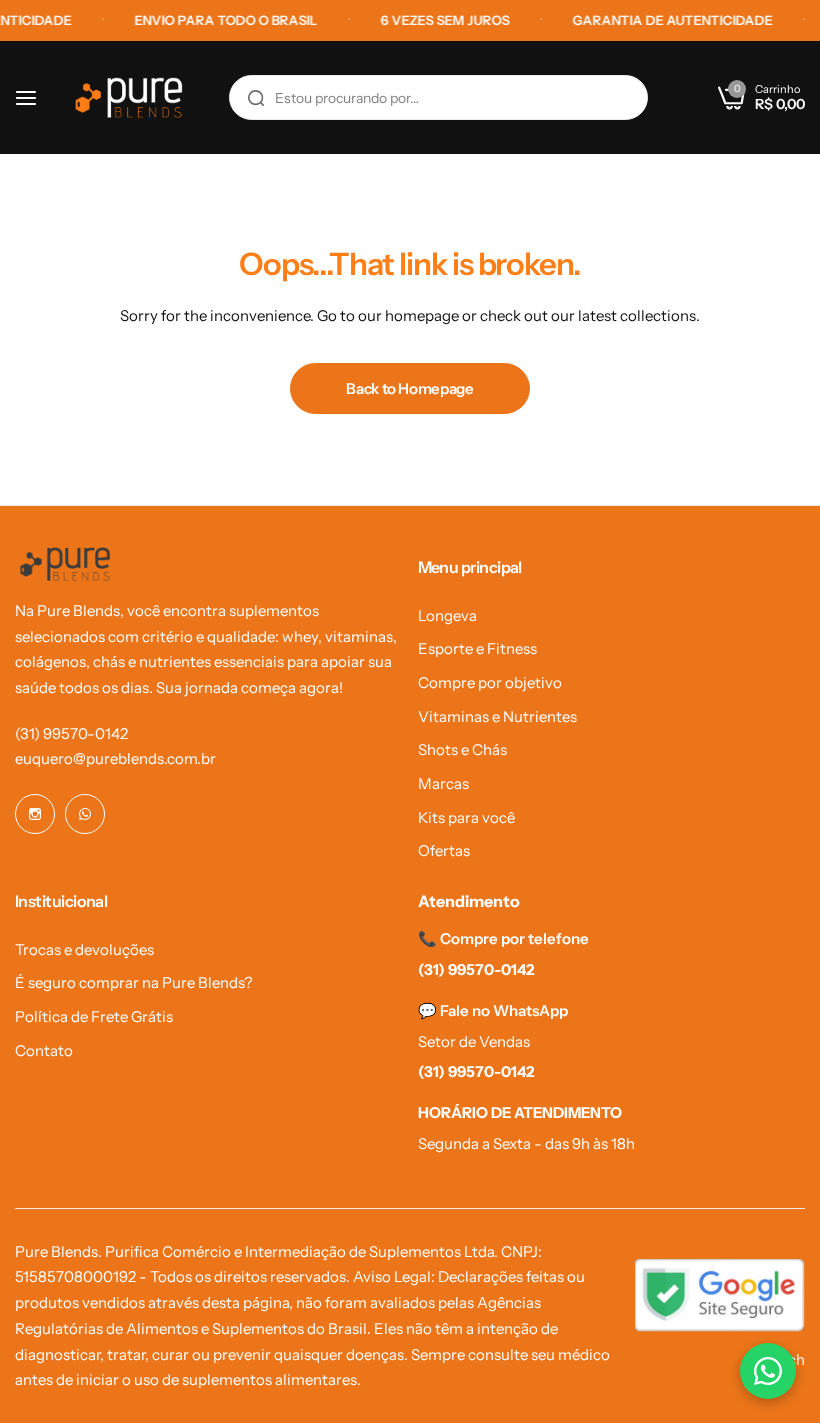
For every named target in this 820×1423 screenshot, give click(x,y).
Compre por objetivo (490, 682)
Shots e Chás (462, 749)
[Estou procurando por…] (256, 97)
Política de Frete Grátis (94, 1016)
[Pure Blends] (129, 97)
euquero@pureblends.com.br (115, 758)
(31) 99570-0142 (71, 733)
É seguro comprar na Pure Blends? (134, 982)
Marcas (443, 783)
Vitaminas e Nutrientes (497, 716)
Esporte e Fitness (477, 648)
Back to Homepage (409, 388)
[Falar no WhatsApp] (768, 1371)
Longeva (447, 615)
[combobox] (438, 97)
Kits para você (466, 817)
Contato (44, 1050)
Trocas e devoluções (84, 949)
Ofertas (444, 850)
